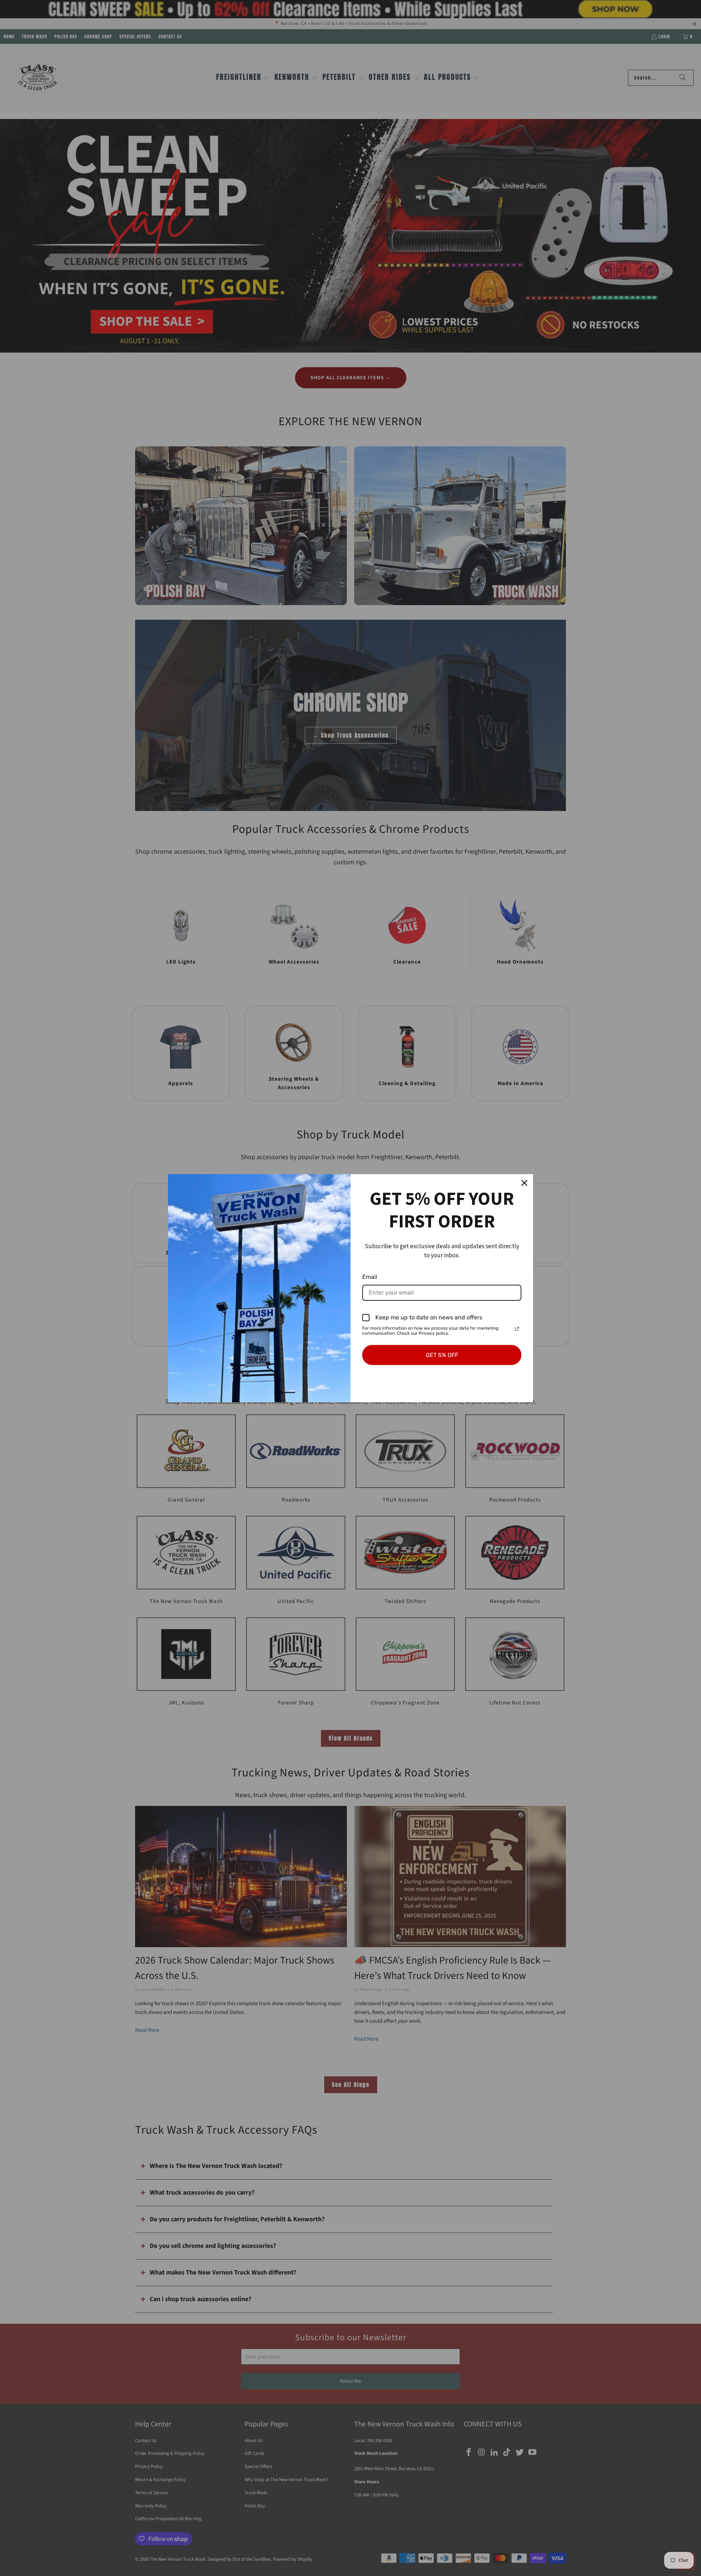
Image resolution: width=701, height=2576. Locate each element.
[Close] (524, 1183)
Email (370, 1277)
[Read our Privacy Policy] (517, 1329)
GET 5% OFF (442, 1355)
